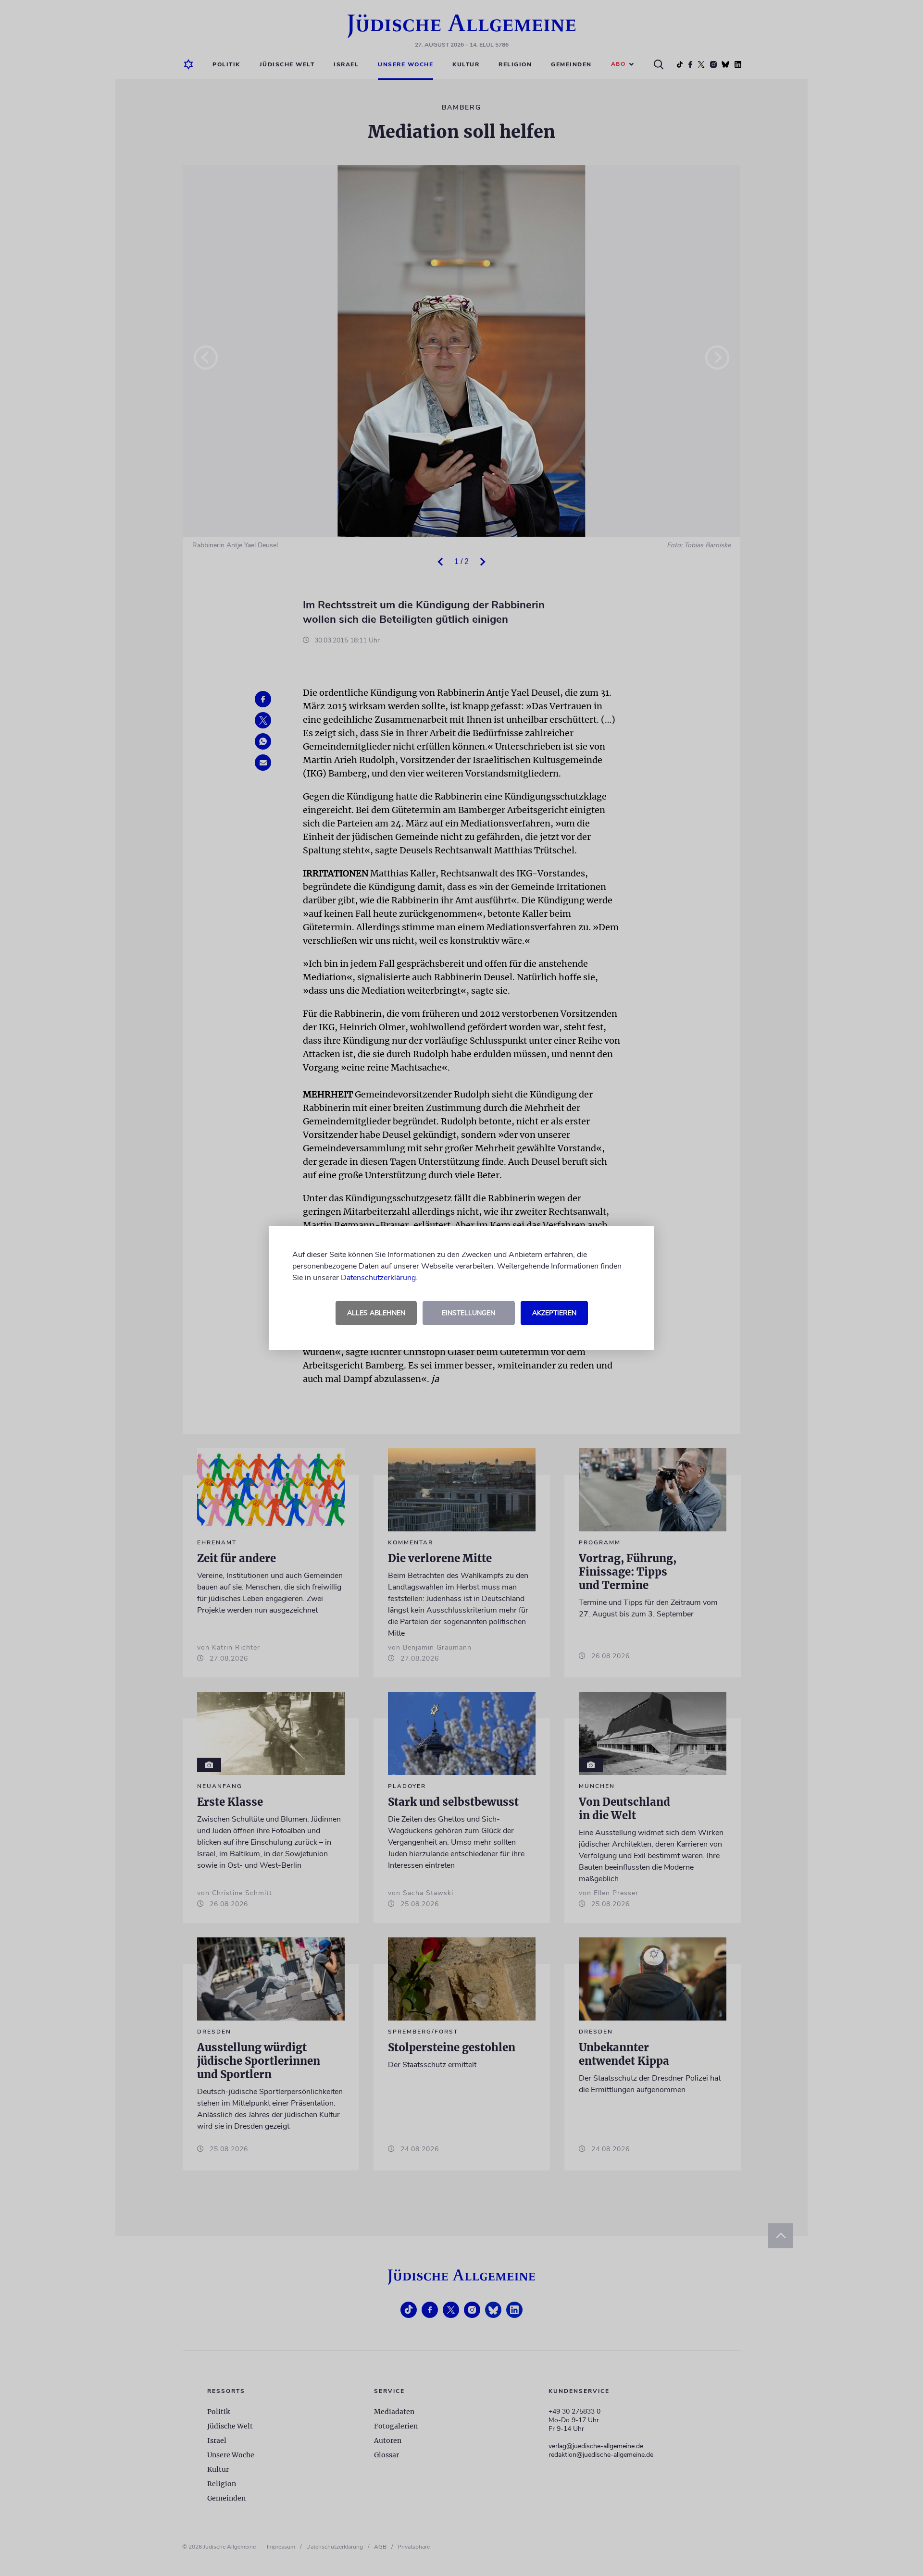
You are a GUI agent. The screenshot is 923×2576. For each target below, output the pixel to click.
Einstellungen (468, 1313)
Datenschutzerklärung (378, 1278)
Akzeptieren (554, 1313)
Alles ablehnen (376, 1313)
